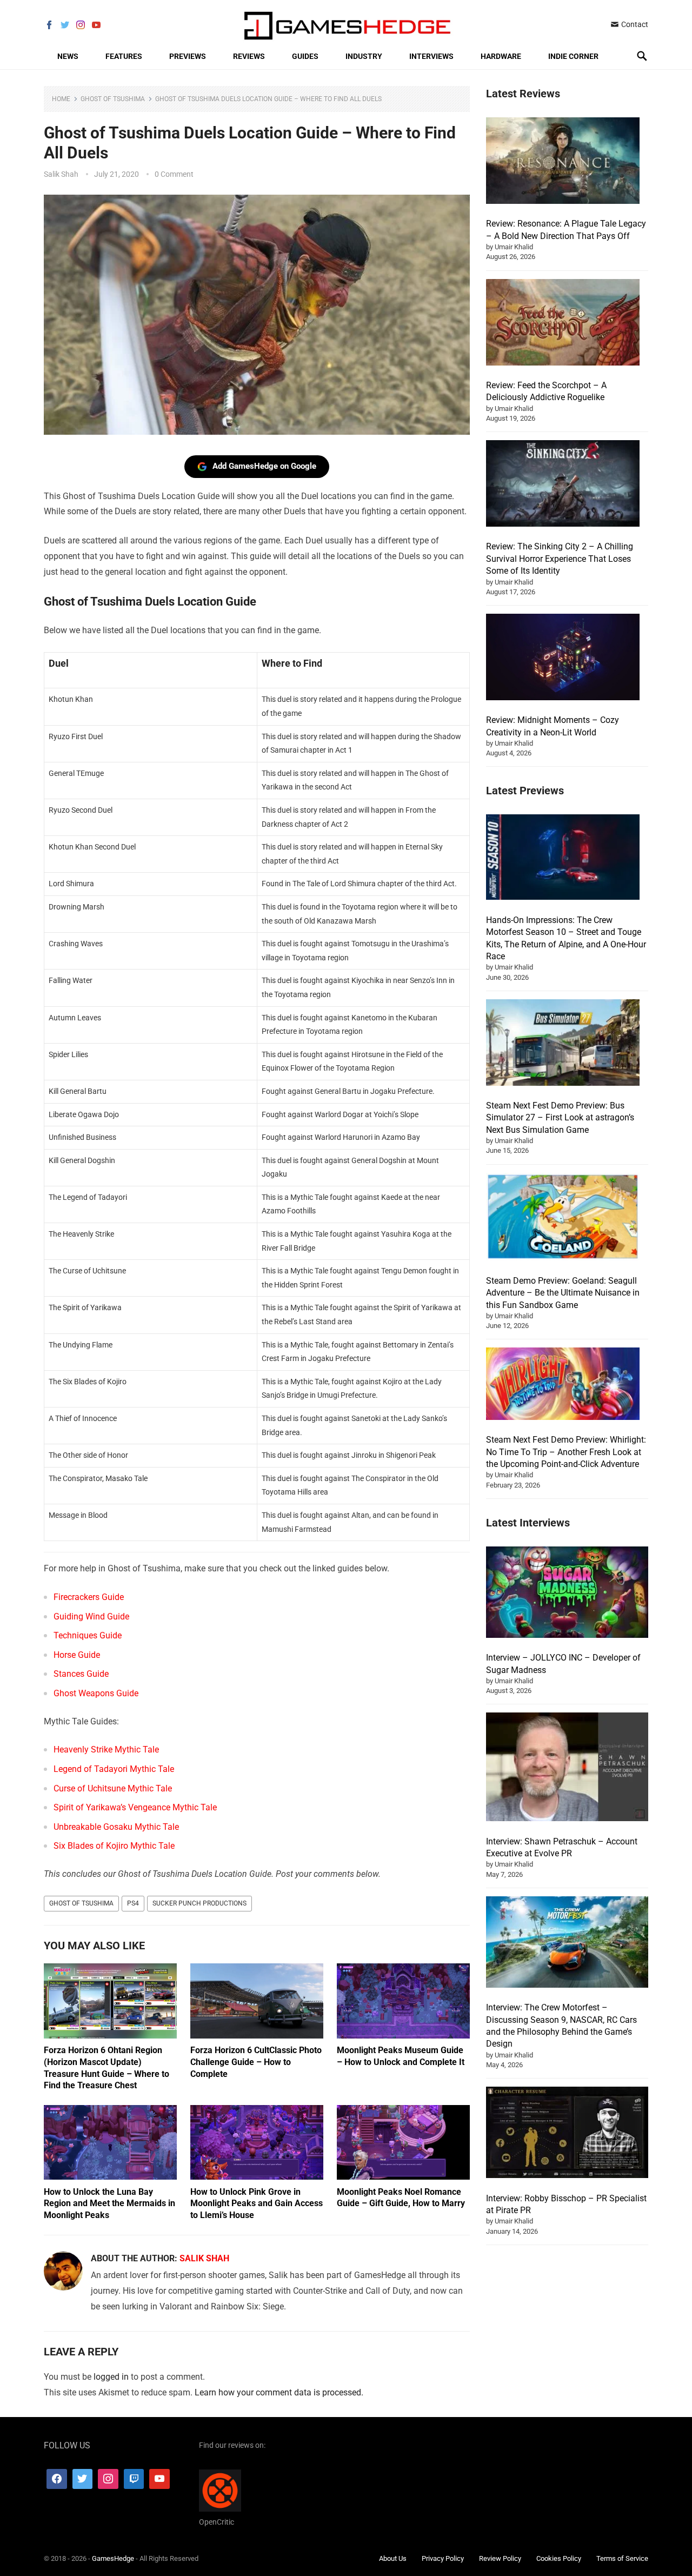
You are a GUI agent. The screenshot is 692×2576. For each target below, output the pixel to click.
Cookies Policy (559, 2558)
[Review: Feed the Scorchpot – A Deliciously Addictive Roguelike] (563, 324)
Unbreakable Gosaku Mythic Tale (116, 1827)
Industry (364, 56)
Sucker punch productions (199, 1903)
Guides (305, 56)
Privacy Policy (443, 2558)
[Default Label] (134, 2479)
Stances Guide (81, 1674)
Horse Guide (77, 1655)
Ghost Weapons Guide (96, 1693)
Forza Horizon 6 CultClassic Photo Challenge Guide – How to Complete (256, 2062)
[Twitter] (83, 2479)
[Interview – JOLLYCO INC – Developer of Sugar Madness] (567, 1594)
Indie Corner (573, 56)
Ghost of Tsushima (113, 99)
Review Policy (500, 2558)
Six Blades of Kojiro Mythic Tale (114, 1846)
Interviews (431, 56)
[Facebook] (57, 2479)
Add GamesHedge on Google (264, 466)
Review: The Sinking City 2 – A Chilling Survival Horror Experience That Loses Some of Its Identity (560, 559)
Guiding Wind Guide (91, 1616)
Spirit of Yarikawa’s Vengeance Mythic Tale (135, 1807)
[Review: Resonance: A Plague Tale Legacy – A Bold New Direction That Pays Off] (563, 162)
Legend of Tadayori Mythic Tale (114, 1769)
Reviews (249, 56)
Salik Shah (61, 174)
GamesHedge (113, 2558)
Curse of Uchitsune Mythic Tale (113, 1788)
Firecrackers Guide (89, 1597)
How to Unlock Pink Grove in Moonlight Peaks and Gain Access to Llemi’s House (257, 2203)
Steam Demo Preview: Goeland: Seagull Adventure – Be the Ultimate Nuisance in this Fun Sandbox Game (563, 1293)
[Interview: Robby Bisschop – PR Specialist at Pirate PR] (567, 2134)
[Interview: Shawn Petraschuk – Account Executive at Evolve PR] (567, 1768)
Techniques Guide (88, 1635)
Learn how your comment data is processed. (279, 2392)
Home (61, 99)
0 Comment (174, 174)
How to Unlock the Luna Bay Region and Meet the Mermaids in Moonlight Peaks (109, 2203)
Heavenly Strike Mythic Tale (106, 1750)
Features (124, 56)
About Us (393, 2558)
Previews (188, 56)
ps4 (133, 1903)
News (68, 56)
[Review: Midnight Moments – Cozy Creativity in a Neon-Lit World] (563, 659)
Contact (634, 24)
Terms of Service (622, 2558)
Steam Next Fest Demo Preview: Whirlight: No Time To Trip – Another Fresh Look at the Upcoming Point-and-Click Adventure (566, 1452)
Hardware (501, 56)
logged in (111, 2377)
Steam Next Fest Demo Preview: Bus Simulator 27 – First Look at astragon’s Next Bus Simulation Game (560, 1118)
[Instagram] (108, 2479)
